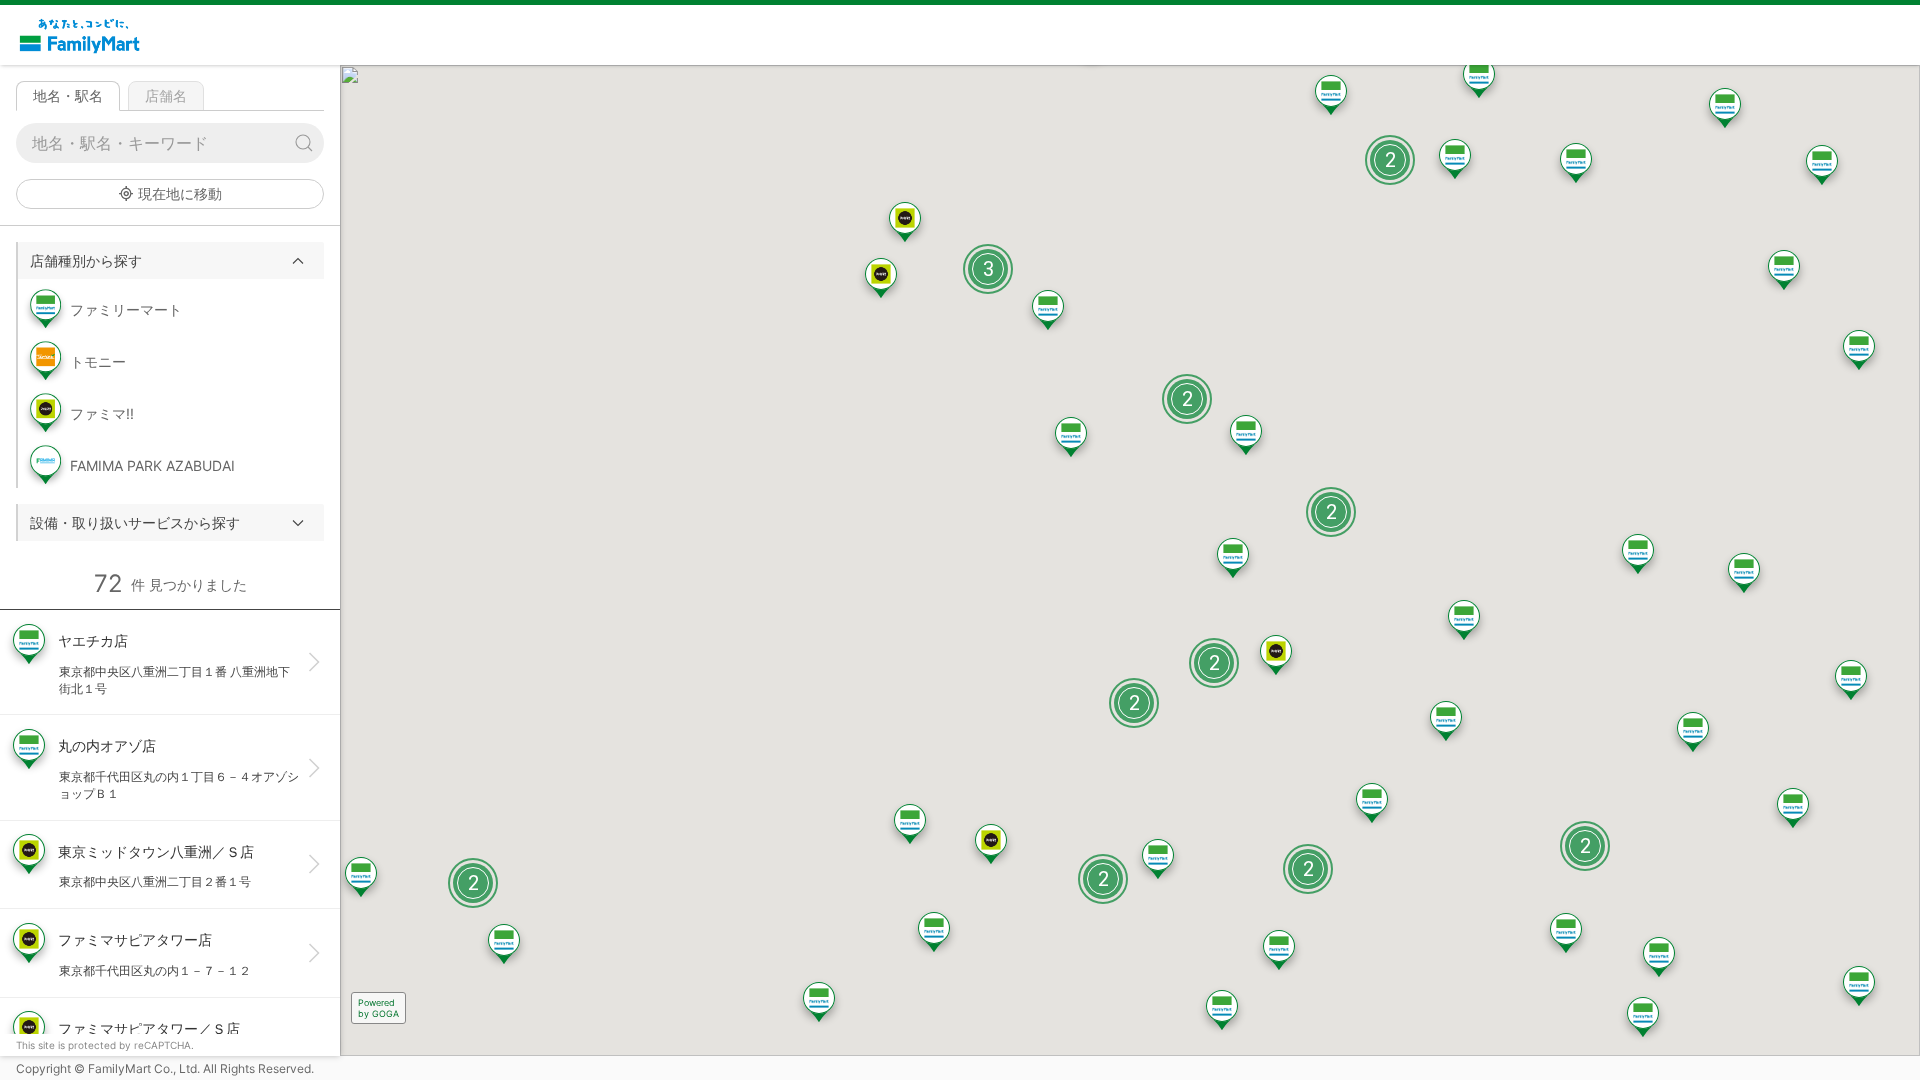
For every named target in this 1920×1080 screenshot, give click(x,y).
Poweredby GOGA (378, 1008)
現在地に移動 (180, 193)
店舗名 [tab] (166, 95)
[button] (171, 260)
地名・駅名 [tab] (68, 95)
